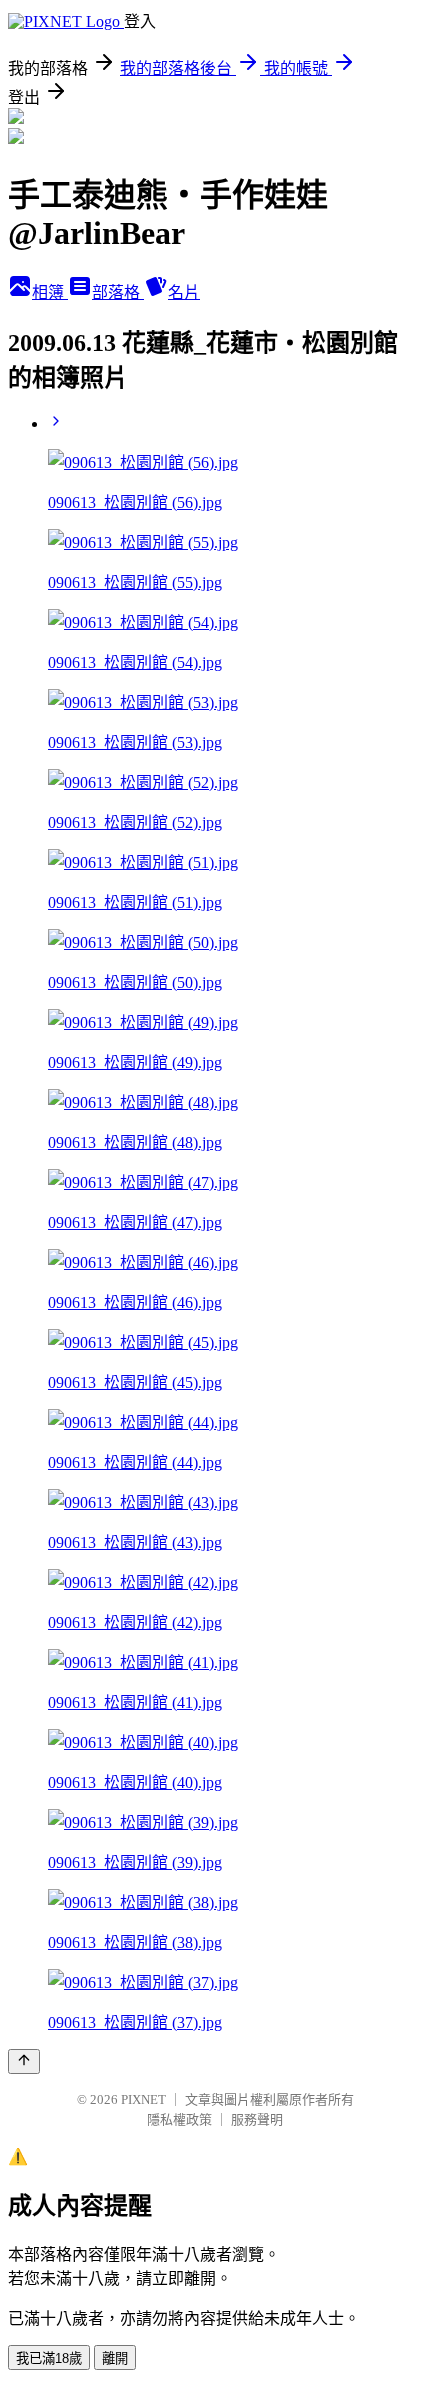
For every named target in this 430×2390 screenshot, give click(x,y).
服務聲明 (257, 2119)
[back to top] (24, 2061)
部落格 (118, 292)
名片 (184, 292)
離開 (115, 2358)
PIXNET (143, 2099)
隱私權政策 (179, 2119)
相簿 (50, 292)
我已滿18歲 (49, 2358)
